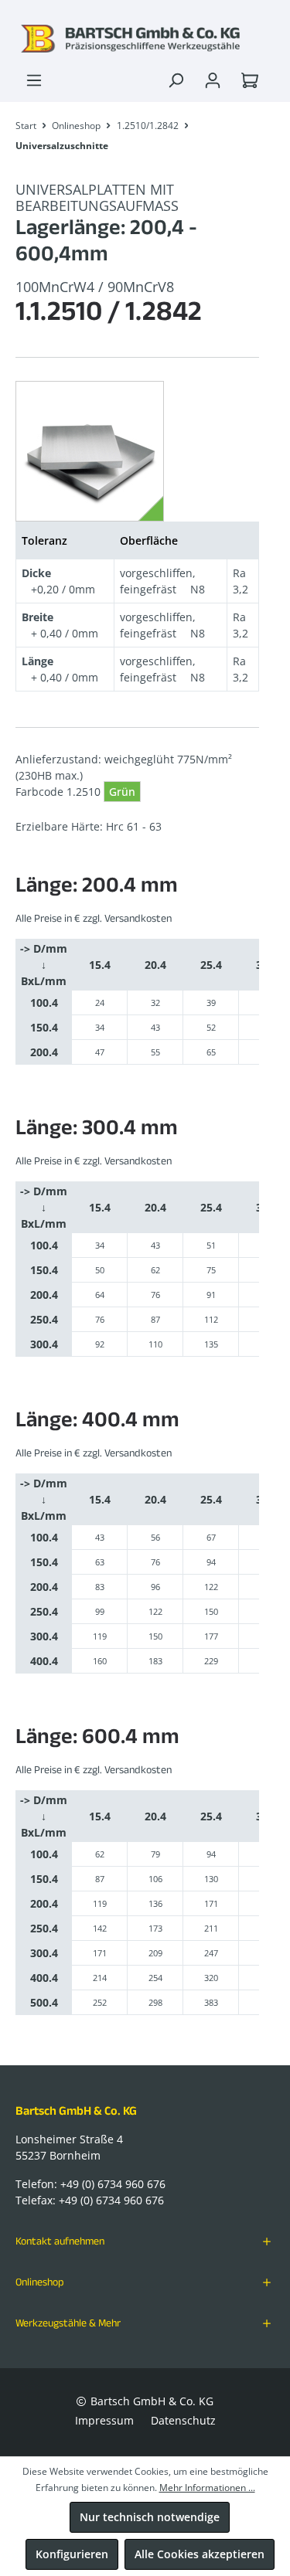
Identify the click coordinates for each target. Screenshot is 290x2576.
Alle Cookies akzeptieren (200, 2554)
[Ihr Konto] (213, 80)
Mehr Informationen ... (207, 2488)
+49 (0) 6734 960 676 (113, 2184)
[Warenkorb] (253, 80)
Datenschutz (183, 2420)
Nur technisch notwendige (150, 2517)
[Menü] (34, 80)
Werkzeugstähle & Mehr (68, 2323)
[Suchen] (176, 80)
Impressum (104, 2420)
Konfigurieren (72, 2554)
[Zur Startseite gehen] (145, 39)
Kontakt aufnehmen (60, 2241)
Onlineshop (40, 2282)
